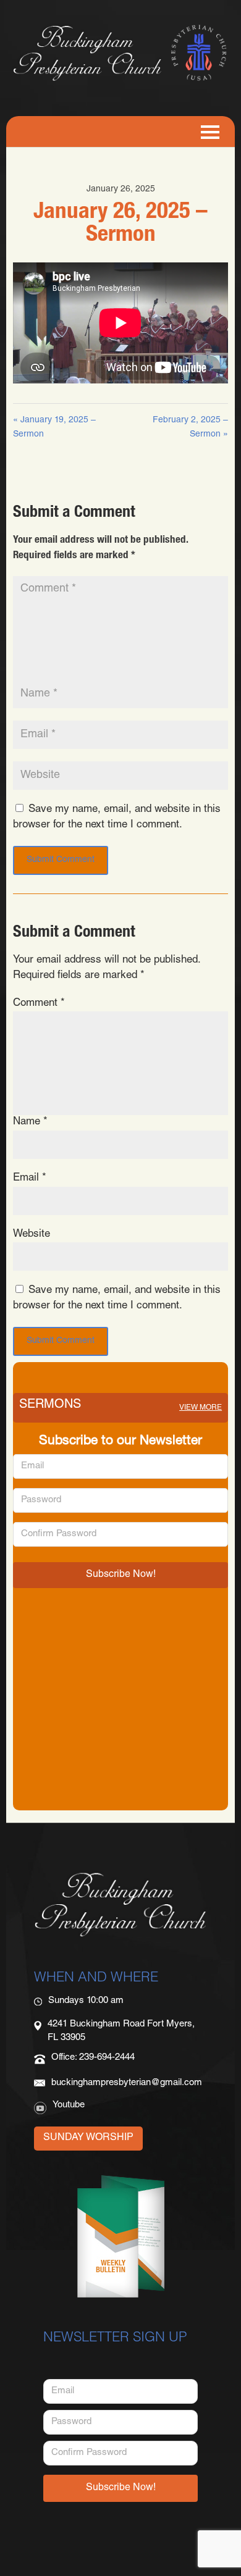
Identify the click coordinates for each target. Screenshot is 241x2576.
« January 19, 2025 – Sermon (54, 428)
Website (32, 1235)
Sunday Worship (88, 2138)
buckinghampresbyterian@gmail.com (127, 2083)
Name (30, 1122)
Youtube (69, 2105)
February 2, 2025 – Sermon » (190, 428)
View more (201, 1408)
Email (30, 1178)
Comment (39, 1004)
